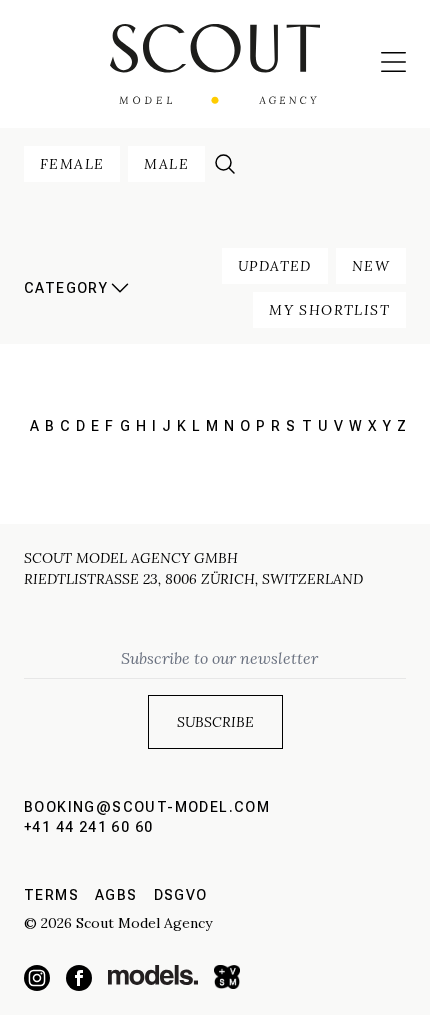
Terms (51, 895)
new (371, 266)
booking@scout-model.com (147, 807)
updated (275, 266)
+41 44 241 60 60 (88, 827)
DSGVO (181, 895)
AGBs (116, 895)
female (72, 164)
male (166, 164)
